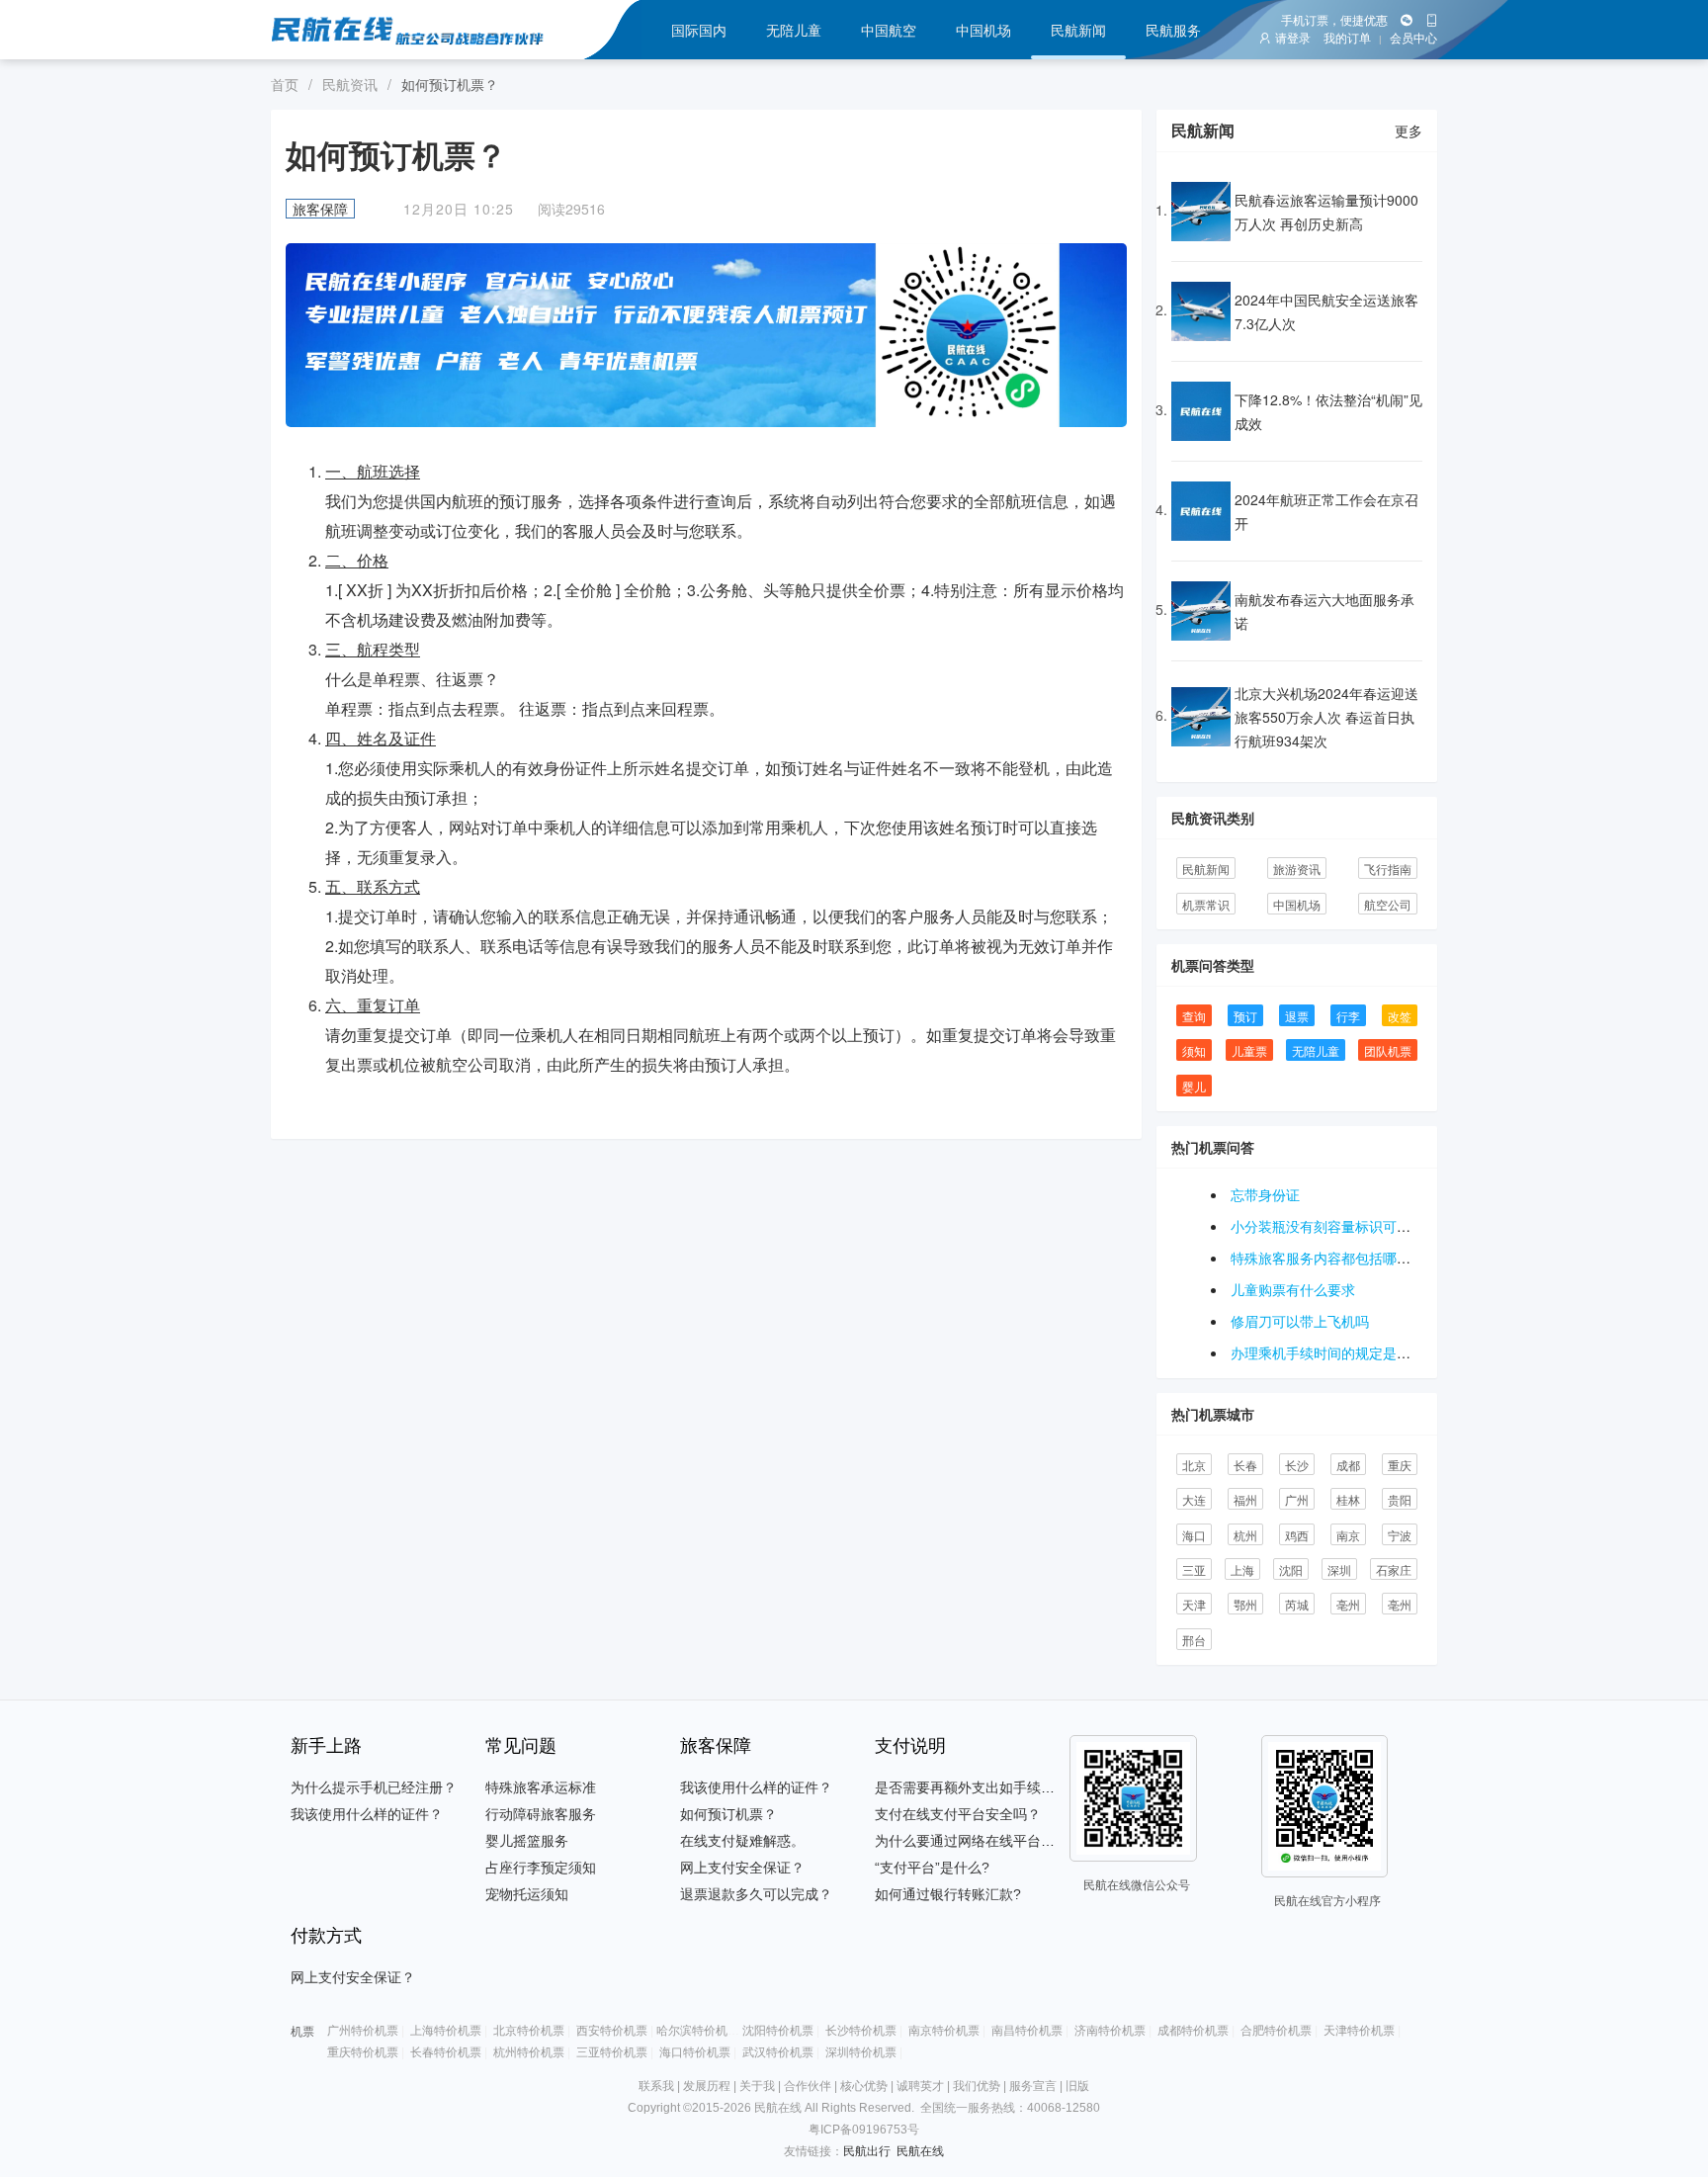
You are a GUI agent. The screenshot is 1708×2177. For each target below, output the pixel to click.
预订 (1245, 1016)
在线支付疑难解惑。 (742, 1841)
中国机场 (983, 30)
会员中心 (1413, 39)
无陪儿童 (794, 30)
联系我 (656, 2086)
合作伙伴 (808, 2086)
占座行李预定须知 (541, 1868)
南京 (1348, 1535)
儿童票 (1249, 1050)
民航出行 (867, 2151)
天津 (1194, 1604)
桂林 (1348, 1499)
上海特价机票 (446, 2031)
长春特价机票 (446, 2052)
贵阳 (1400, 1499)
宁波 (1400, 1535)
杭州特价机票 (529, 2052)
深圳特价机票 (861, 2052)
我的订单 (1347, 39)
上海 (1242, 1569)
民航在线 (920, 2151)
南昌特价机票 (1027, 2031)
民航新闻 (1078, 30)
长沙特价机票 (861, 2031)
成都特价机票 (1193, 2031)
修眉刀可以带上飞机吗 (1300, 1321)
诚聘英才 (920, 2086)
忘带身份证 (1265, 1194)
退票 (1297, 1016)
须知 (1194, 1050)
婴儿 (1194, 1086)
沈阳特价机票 (778, 2031)
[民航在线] (427, 30)
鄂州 (1245, 1604)
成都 (1348, 1465)
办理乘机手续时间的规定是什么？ (1334, 1352)
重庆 (1400, 1465)
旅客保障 (320, 209)
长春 (1245, 1465)
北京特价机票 (529, 2031)
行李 (1348, 1016)
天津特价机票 (1359, 2031)
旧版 (1077, 2086)
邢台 (1194, 1640)
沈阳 (1291, 1569)
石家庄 (1394, 1569)
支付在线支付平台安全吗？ (958, 1814)
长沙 (1297, 1465)
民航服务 (1173, 30)
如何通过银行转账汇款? (948, 1894)
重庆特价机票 (363, 2052)
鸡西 (1297, 1535)
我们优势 (977, 2086)
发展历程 (707, 2086)
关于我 (757, 2086)
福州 (1245, 1499)
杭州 (1245, 1535)
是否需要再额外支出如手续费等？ (979, 1787)
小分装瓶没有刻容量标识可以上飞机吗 (1348, 1226)
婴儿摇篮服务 (527, 1841)
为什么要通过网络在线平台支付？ (979, 1841)
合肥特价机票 (1276, 2031)
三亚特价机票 (612, 2052)
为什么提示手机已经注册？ (374, 1787)
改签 (1400, 1016)
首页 (285, 84)
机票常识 (1206, 904)
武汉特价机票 (778, 2052)
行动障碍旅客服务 (541, 1814)
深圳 (1339, 1569)
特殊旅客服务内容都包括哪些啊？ (1334, 1258)
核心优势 (864, 2086)
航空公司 (1388, 904)
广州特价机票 (363, 2031)
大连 (1194, 1499)
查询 (1194, 1016)
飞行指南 (1388, 869)
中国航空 (889, 30)
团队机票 (1388, 1050)
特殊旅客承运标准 (541, 1787)
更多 (1409, 131)
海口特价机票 (695, 2052)
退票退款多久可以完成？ (756, 1894)
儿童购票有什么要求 (1293, 1289)
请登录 (1293, 39)
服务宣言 (1033, 2086)
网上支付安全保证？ (742, 1868)
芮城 (1297, 1604)
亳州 (1348, 1604)
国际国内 (699, 30)
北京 (1194, 1465)
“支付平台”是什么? (932, 1868)
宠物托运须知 (527, 1894)
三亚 (1194, 1569)
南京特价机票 (944, 2031)
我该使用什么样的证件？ (367, 1814)
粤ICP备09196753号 (864, 2130)
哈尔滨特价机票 (698, 2031)
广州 (1297, 1499)
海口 (1194, 1535)
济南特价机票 (1110, 2031)
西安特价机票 (612, 2031)
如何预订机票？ (728, 1814)
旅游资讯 (1297, 869)
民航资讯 (350, 84)
